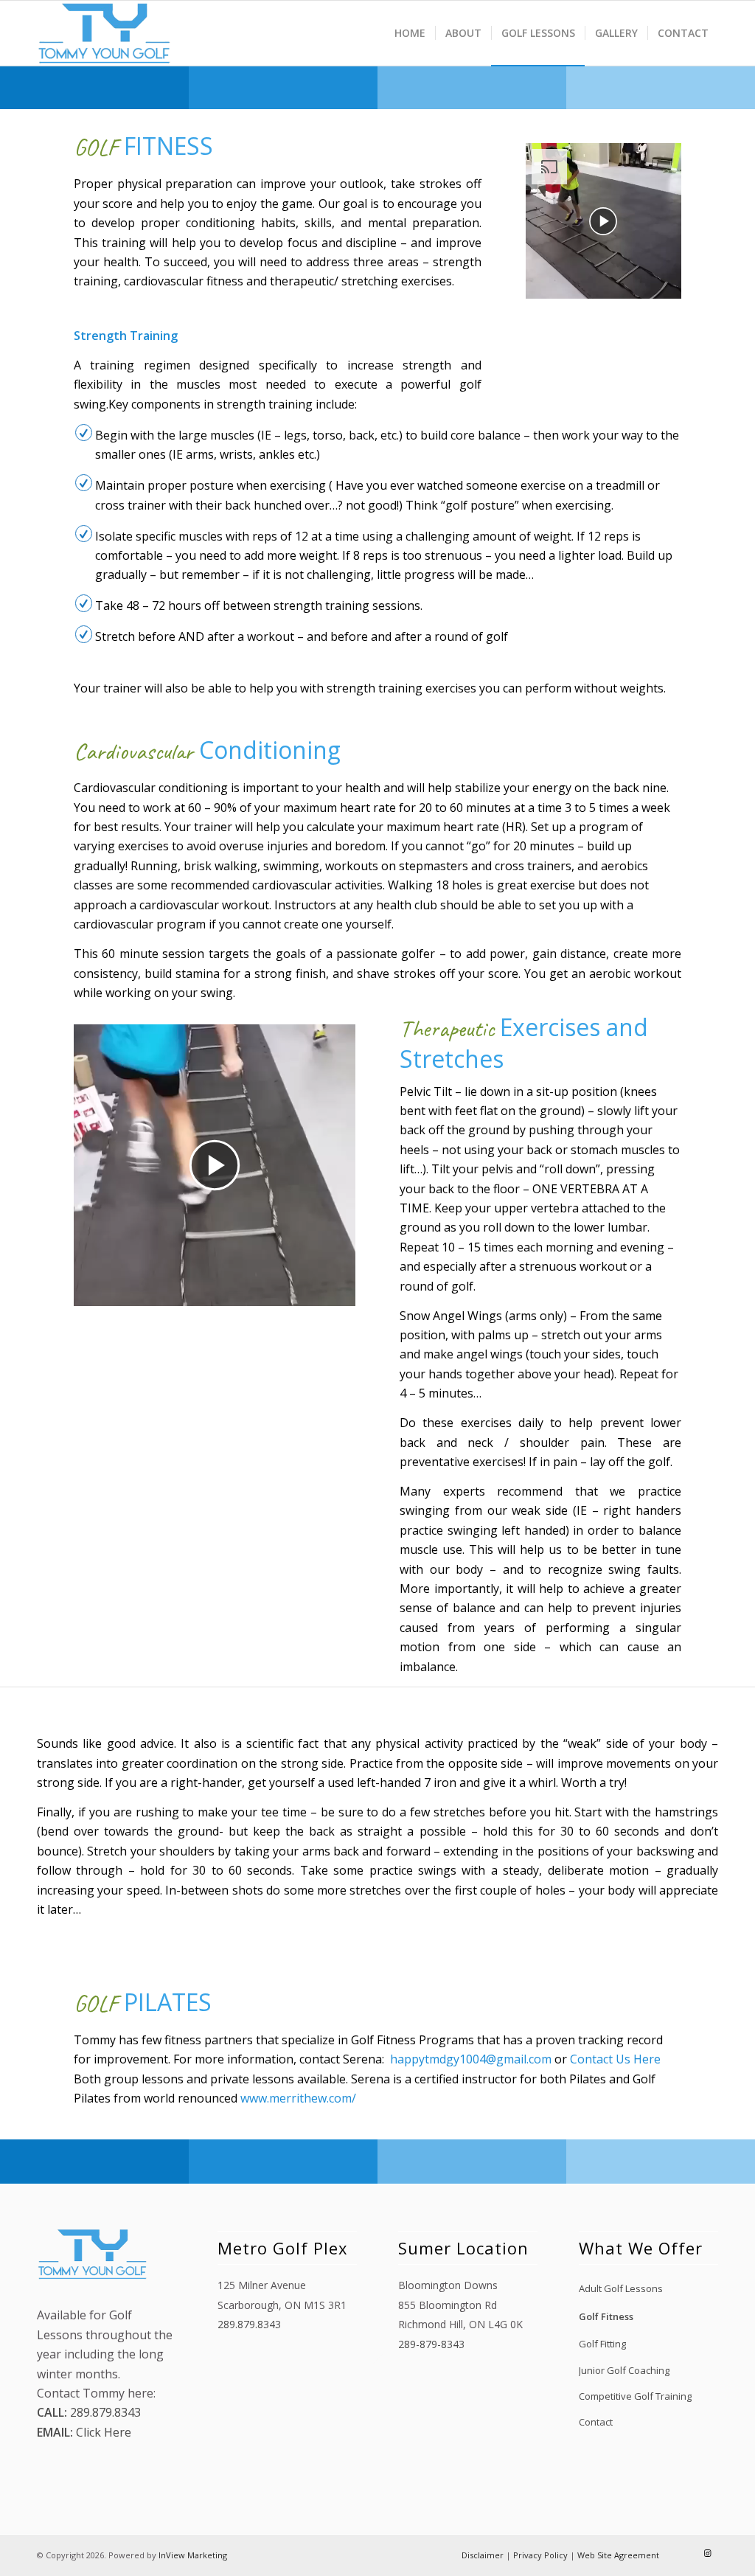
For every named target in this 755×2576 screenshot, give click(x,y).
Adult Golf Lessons (621, 2288)
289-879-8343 (431, 2344)
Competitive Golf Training (635, 2396)
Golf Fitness (606, 2316)
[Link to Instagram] (707, 2553)
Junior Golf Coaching (624, 2370)
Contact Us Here (615, 2059)
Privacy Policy (540, 2555)
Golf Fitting (602, 2344)
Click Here (102, 2432)
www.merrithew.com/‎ (298, 2098)
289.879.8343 (104, 2412)
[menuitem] (410, 33)
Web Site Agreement (618, 2555)
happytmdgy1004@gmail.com (471, 2059)
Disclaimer (483, 2555)
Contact (596, 2422)
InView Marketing (193, 2555)
